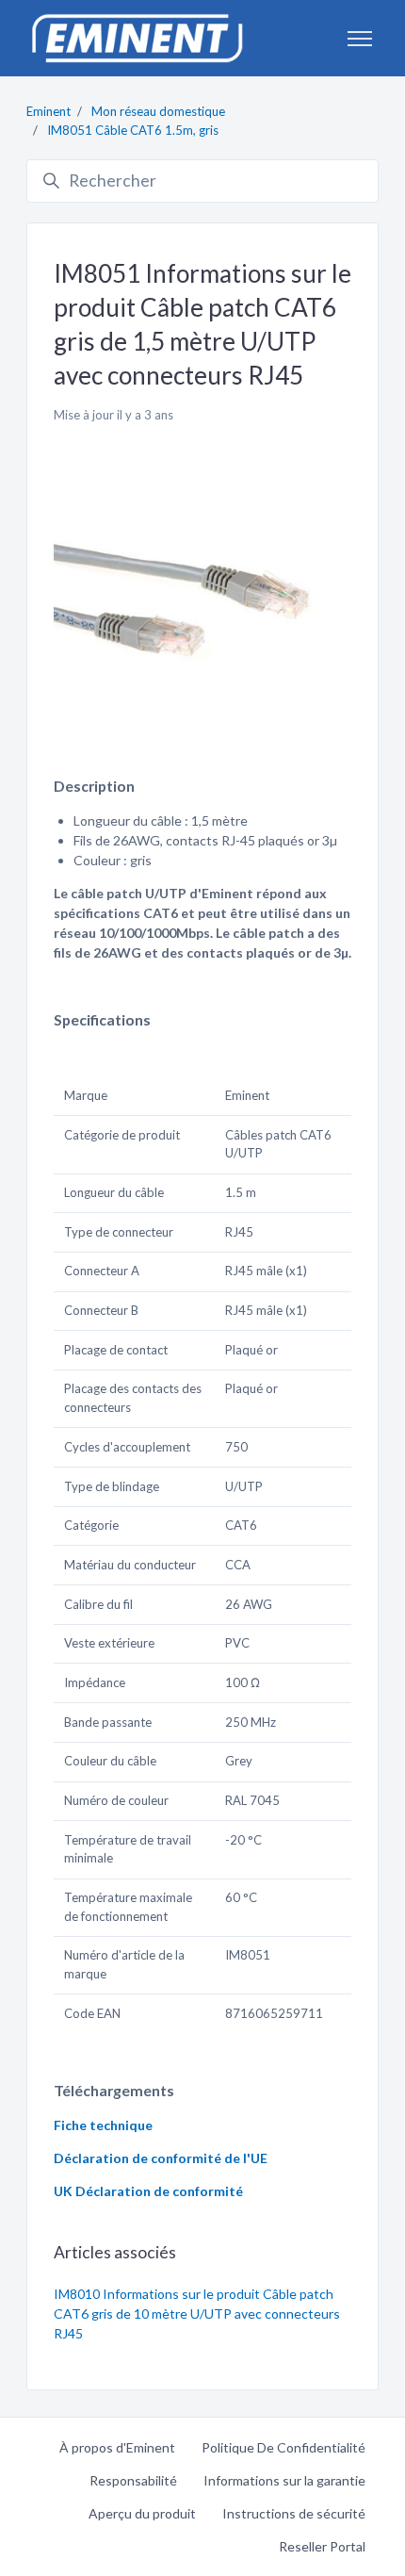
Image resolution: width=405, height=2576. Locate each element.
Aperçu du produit (142, 2513)
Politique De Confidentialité (283, 2447)
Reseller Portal (322, 2546)
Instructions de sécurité (294, 2513)
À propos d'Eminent (117, 2447)
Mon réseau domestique (158, 111)
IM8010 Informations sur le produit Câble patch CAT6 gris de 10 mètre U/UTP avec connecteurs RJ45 (197, 2313)
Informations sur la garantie (284, 2480)
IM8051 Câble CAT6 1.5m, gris (133, 130)
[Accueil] (137, 38)
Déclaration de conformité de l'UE (161, 2158)
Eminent (49, 111)
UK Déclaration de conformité (148, 2191)
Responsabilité (133, 2480)
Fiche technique (103, 2125)
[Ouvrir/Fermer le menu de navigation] (360, 39)
